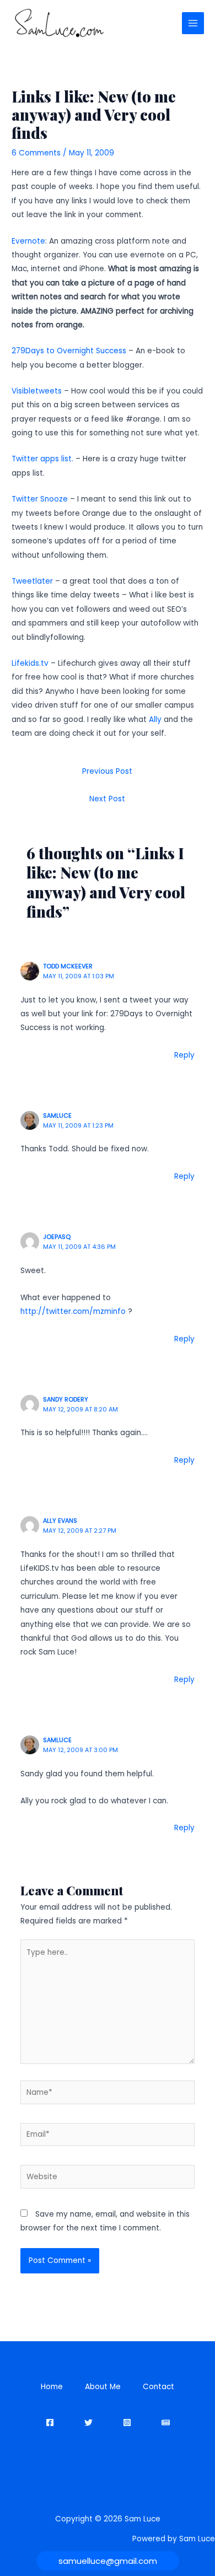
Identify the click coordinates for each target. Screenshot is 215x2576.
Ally (155, 720)
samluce (57, 1116)
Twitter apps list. (42, 459)
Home (52, 2387)
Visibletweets (37, 391)
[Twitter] (88, 2423)
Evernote (28, 241)
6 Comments (36, 153)
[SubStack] (166, 2423)
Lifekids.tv (30, 663)
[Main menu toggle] (193, 23)
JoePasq (57, 1237)
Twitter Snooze (40, 499)
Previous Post (107, 771)
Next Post (107, 799)
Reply (184, 1055)
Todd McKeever (68, 966)
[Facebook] (50, 2423)
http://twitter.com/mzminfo (73, 1311)
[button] (108, 2561)
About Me (103, 2387)
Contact (158, 2387)
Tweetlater (32, 581)
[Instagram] (127, 2423)
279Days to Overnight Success (69, 351)
